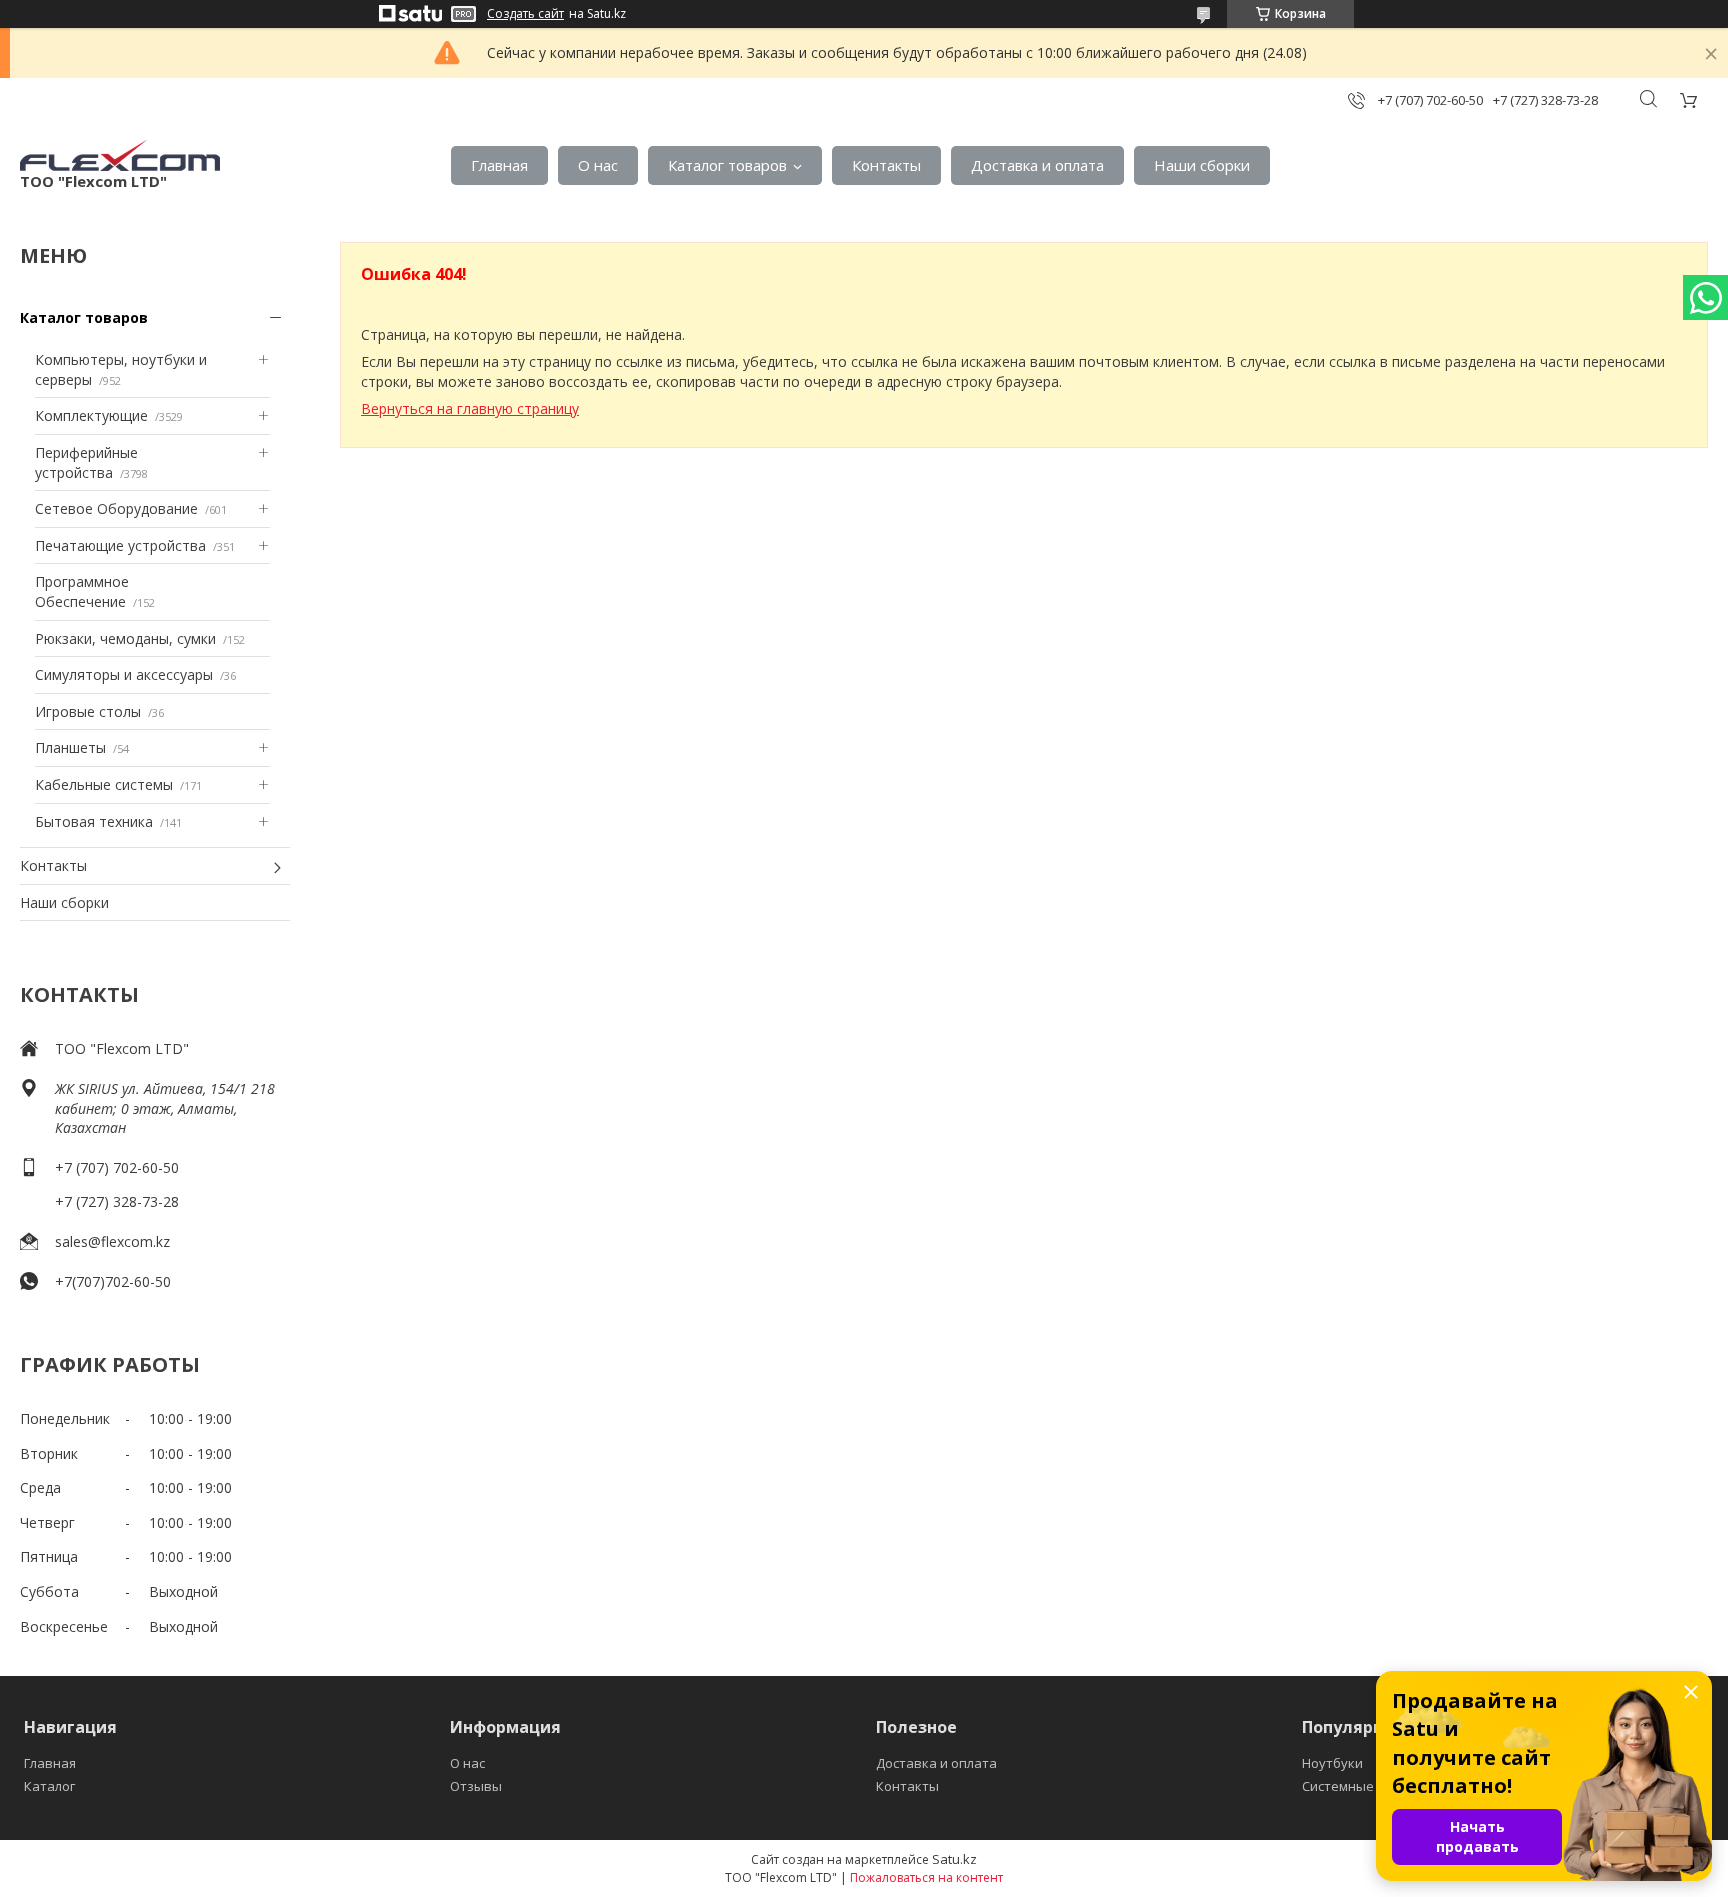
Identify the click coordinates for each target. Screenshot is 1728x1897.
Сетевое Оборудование (116, 508)
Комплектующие (91, 415)
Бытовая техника (94, 821)
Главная (499, 165)
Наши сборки (1202, 165)
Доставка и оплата (1037, 165)
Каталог (49, 1786)
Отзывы (476, 1786)
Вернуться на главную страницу (470, 408)
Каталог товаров (727, 165)
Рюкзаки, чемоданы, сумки (125, 638)
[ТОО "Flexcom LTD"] (120, 155)
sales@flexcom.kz (112, 1241)
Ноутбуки (1332, 1763)
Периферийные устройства (86, 462)
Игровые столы (88, 711)
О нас (598, 165)
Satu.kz (954, 1859)
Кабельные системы (104, 784)
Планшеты (70, 747)
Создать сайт (525, 14)
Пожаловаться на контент (926, 1877)
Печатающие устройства (120, 545)
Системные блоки (1358, 1786)
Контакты (886, 165)
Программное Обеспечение (82, 591)
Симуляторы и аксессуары (124, 674)
